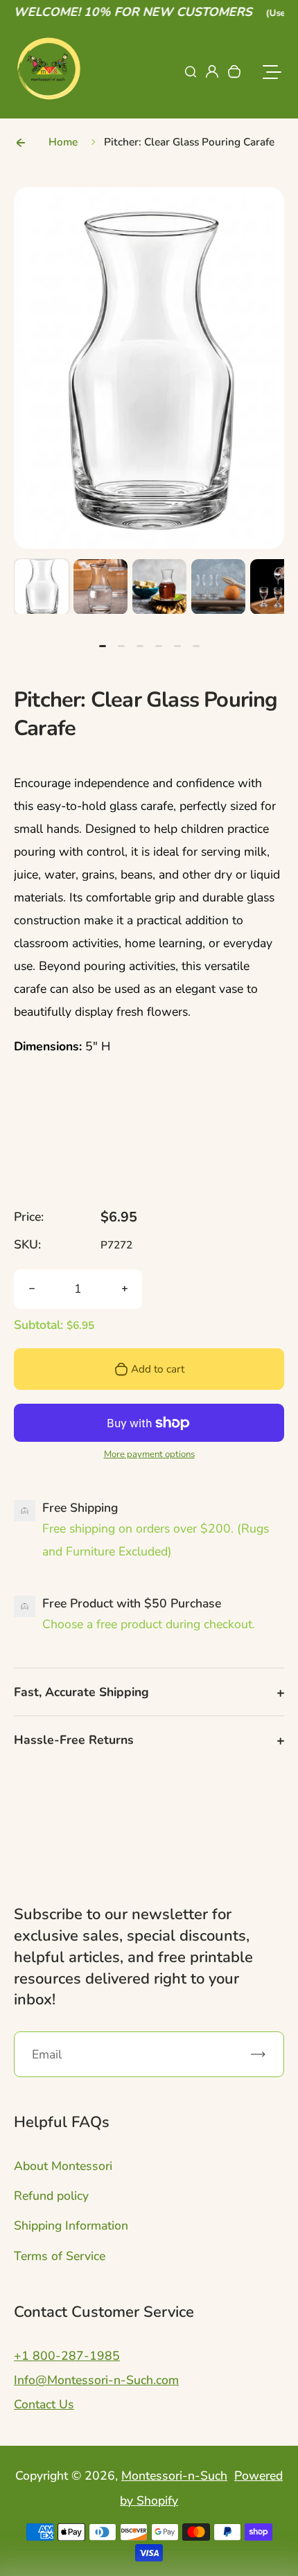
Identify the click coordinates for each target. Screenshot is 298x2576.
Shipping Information (71, 2225)
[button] (42, 586)
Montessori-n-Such (174, 2476)
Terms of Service (60, 2256)
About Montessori (63, 2166)
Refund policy (51, 2196)
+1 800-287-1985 (67, 2356)
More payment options (149, 1454)
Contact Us (44, 2404)
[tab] (103, 646)
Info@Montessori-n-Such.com (96, 2380)
